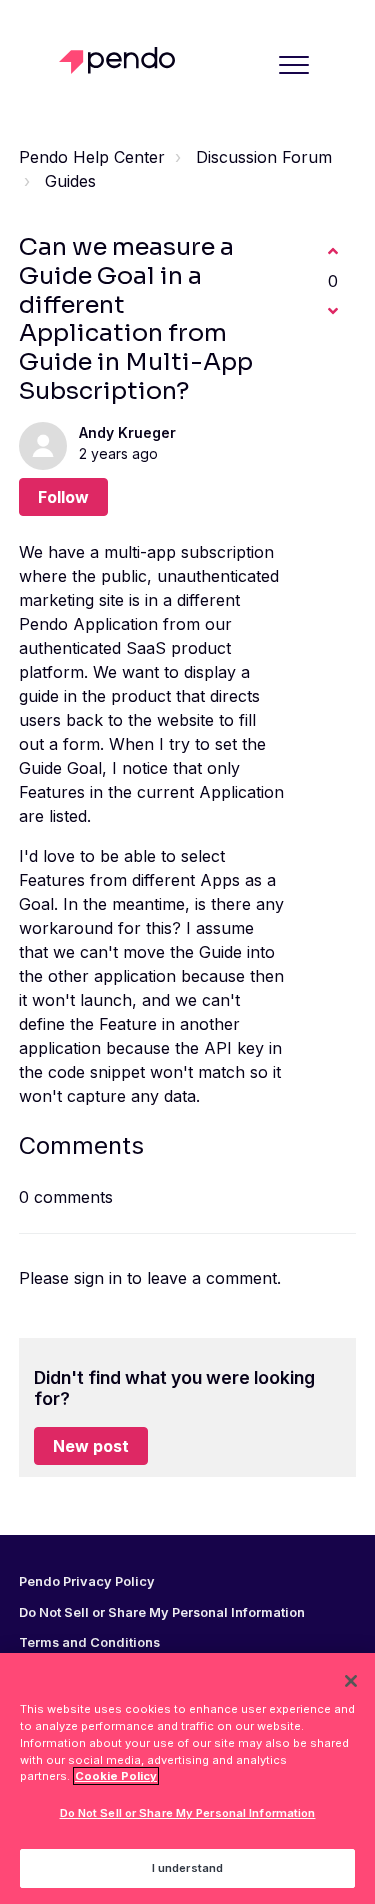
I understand (187, 1868)
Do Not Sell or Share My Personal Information (188, 1813)
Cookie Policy (116, 1776)
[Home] (122, 60)
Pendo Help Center (92, 157)
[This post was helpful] (333, 251)
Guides (70, 181)
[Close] (351, 1681)
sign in (98, 1278)
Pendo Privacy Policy (87, 1582)
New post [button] (91, 1446)
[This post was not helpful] (333, 311)
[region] (187, 1778)
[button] (293, 64)
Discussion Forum (264, 157)
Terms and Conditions (89, 1643)
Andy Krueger (127, 432)
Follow (63, 497)
